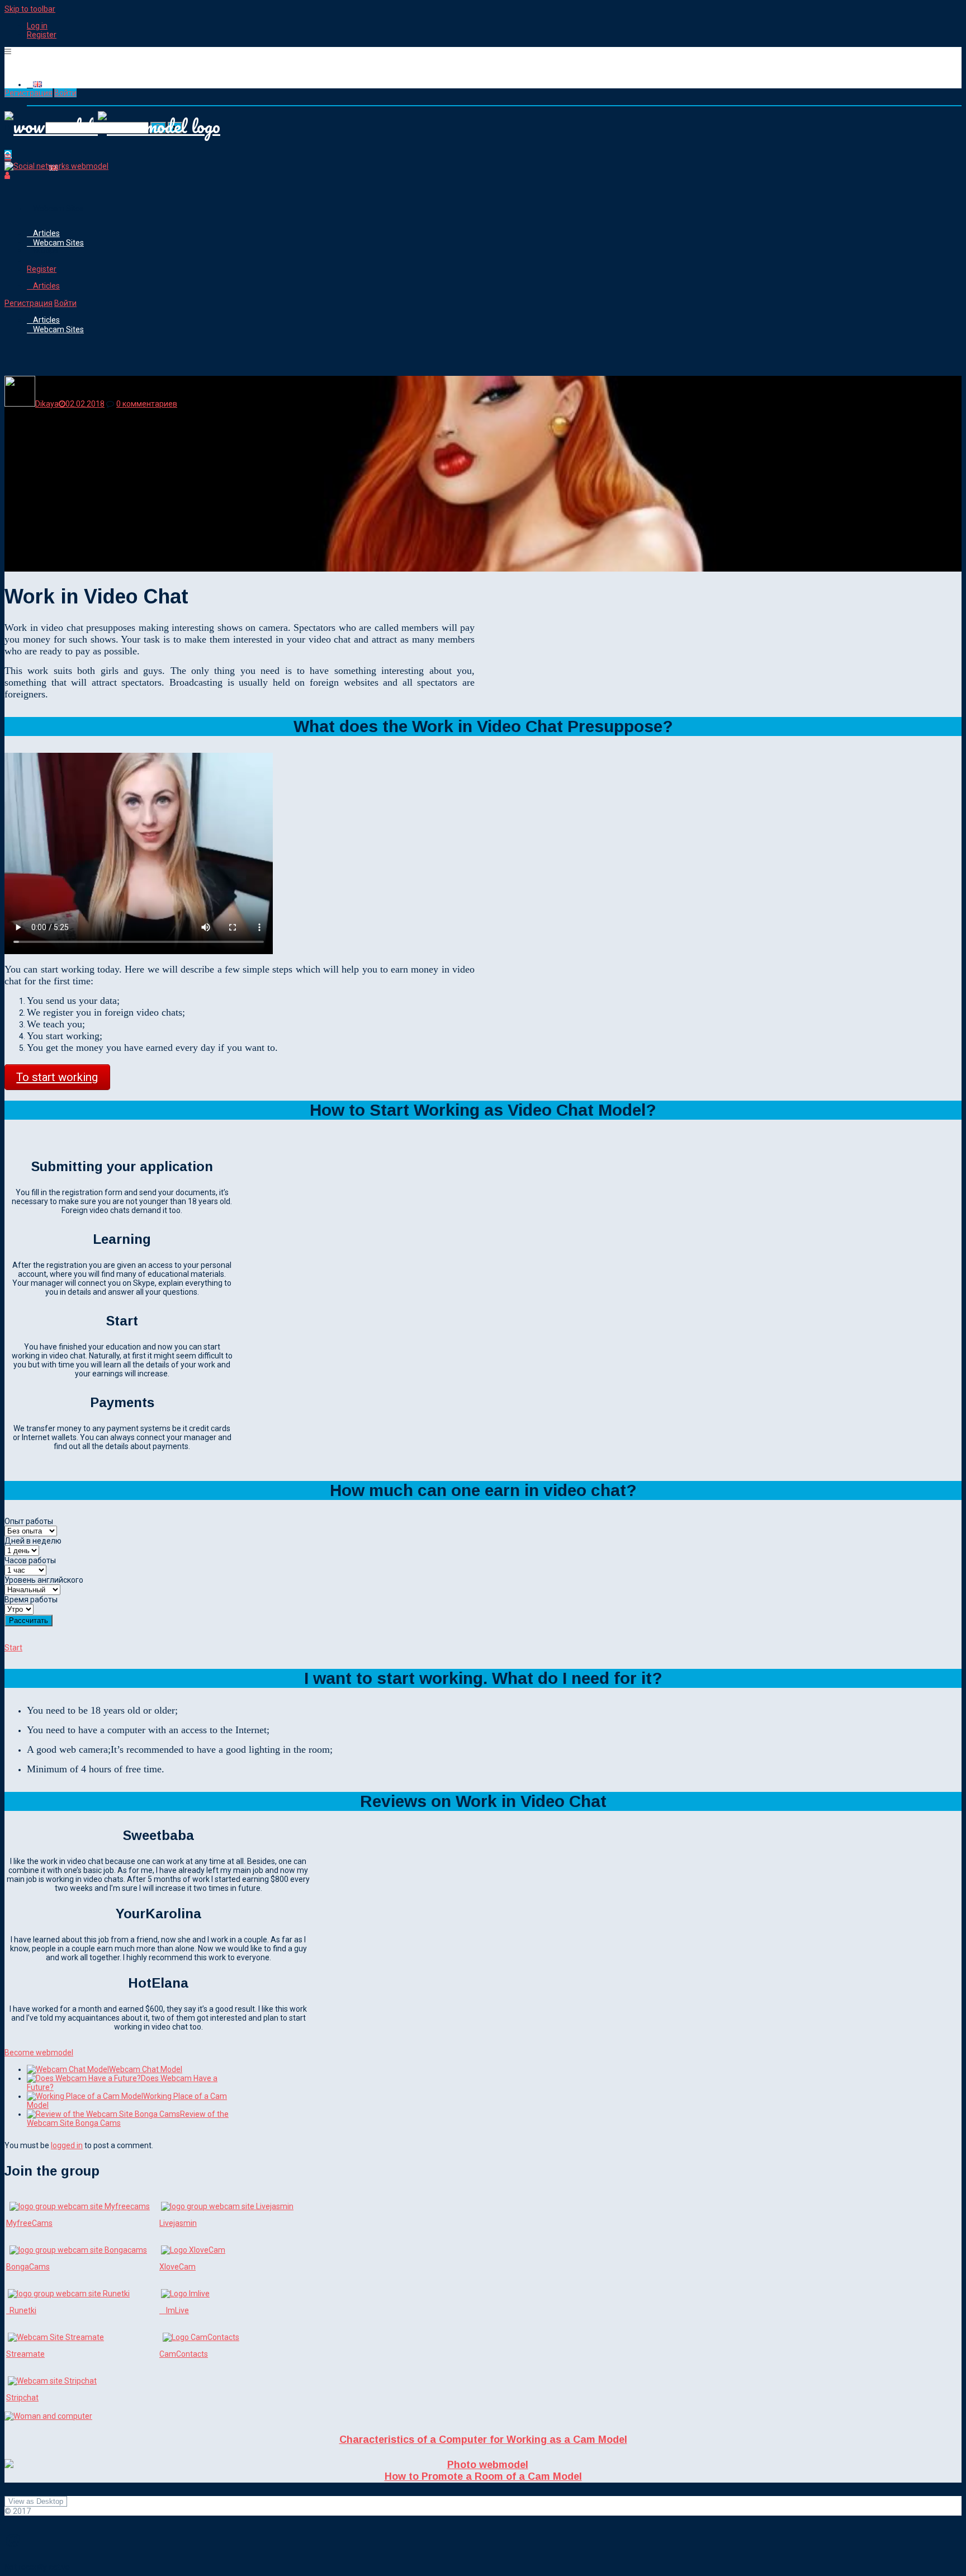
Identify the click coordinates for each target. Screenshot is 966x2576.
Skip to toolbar (30, 9)
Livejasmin (178, 2223)
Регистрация (29, 93)
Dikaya (47, 404)
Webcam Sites (58, 209)
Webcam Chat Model (146, 2069)
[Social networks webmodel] (56, 166)
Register (42, 35)
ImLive (174, 2310)
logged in (67, 2145)
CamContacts (184, 2354)
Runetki (21, 2310)
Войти (65, 93)
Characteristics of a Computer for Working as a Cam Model (483, 2440)
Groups (46, 250)
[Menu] (8, 51)
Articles (46, 233)
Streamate (25, 2354)
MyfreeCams (29, 2223)
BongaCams (28, 2267)
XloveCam (177, 2267)
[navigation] (483, 30)
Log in (37, 26)
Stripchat (22, 2398)
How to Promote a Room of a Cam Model (483, 2476)
